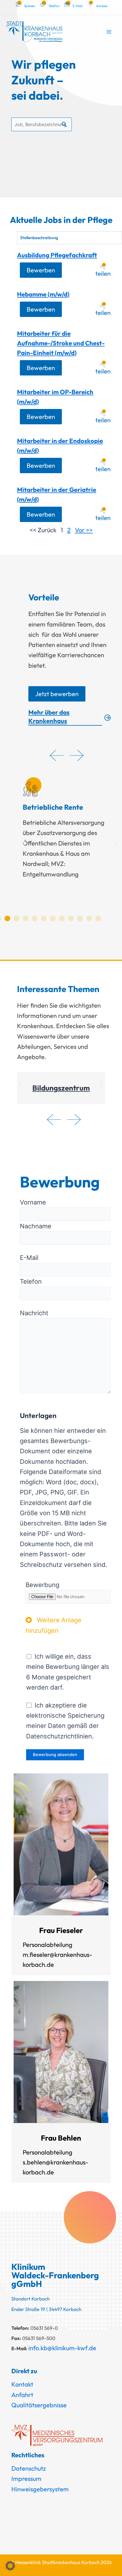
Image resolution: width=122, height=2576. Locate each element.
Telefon (31, 1281)
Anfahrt (22, 2395)
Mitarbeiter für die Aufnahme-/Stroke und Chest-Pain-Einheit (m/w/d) (61, 343)
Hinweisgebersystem (40, 2489)
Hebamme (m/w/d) (43, 294)
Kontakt (22, 2384)
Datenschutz (29, 2468)
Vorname (33, 1202)
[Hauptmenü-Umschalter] (109, 32)
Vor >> (84, 530)
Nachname (36, 1226)
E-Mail (29, 1258)
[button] (23, 843)
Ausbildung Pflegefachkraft (57, 255)
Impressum (26, 2479)
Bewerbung (42, 1585)
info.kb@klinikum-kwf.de (62, 2348)
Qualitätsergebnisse (39, 2405)
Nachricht (34, 1313)
